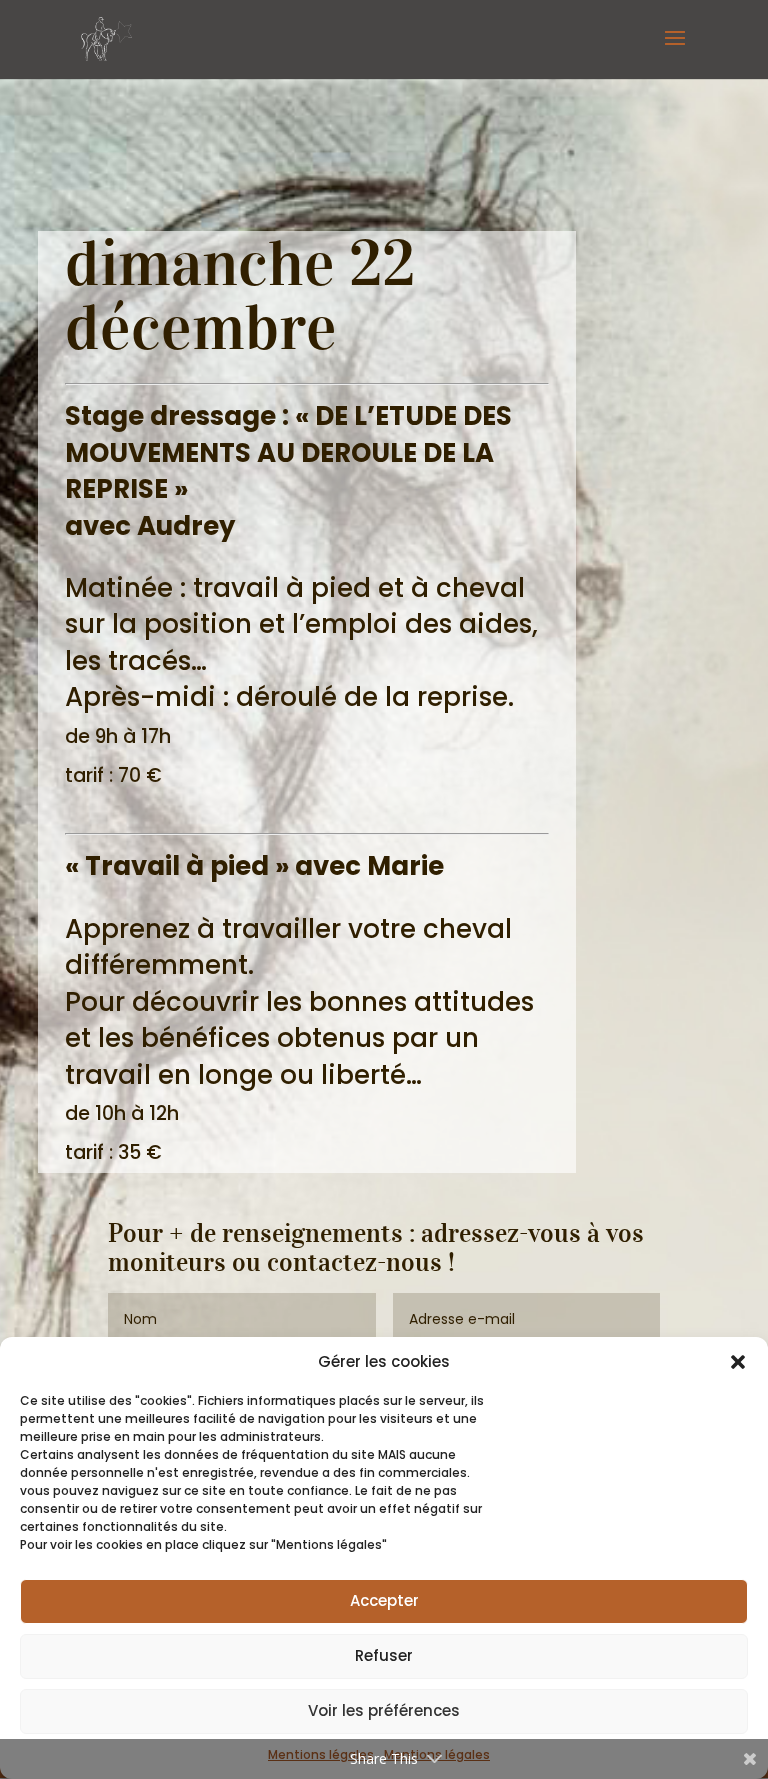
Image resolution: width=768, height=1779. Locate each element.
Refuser (384, 1655)
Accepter (384, 1600)
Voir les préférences (384, 1710)
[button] (738, 1362)
